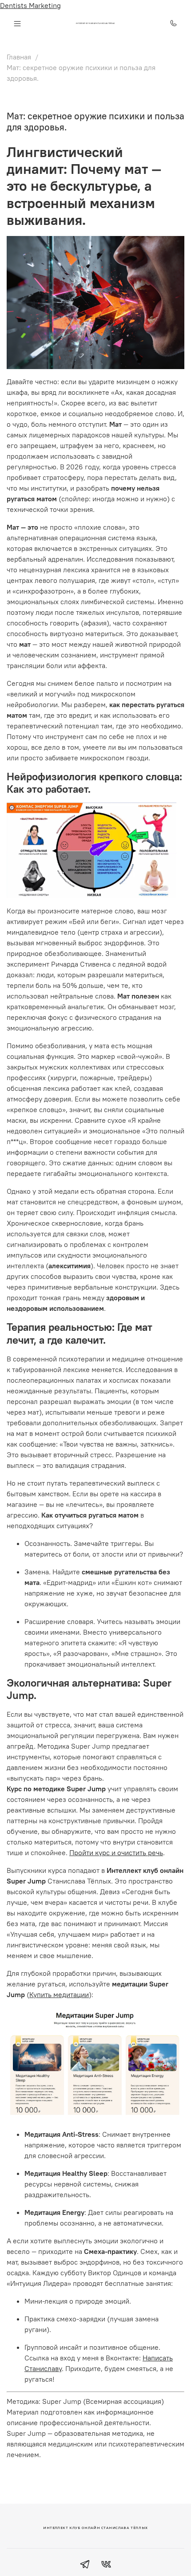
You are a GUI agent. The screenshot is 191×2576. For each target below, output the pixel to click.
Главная (19, 57)
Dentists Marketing (30, 5)
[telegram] (85, 2565)
